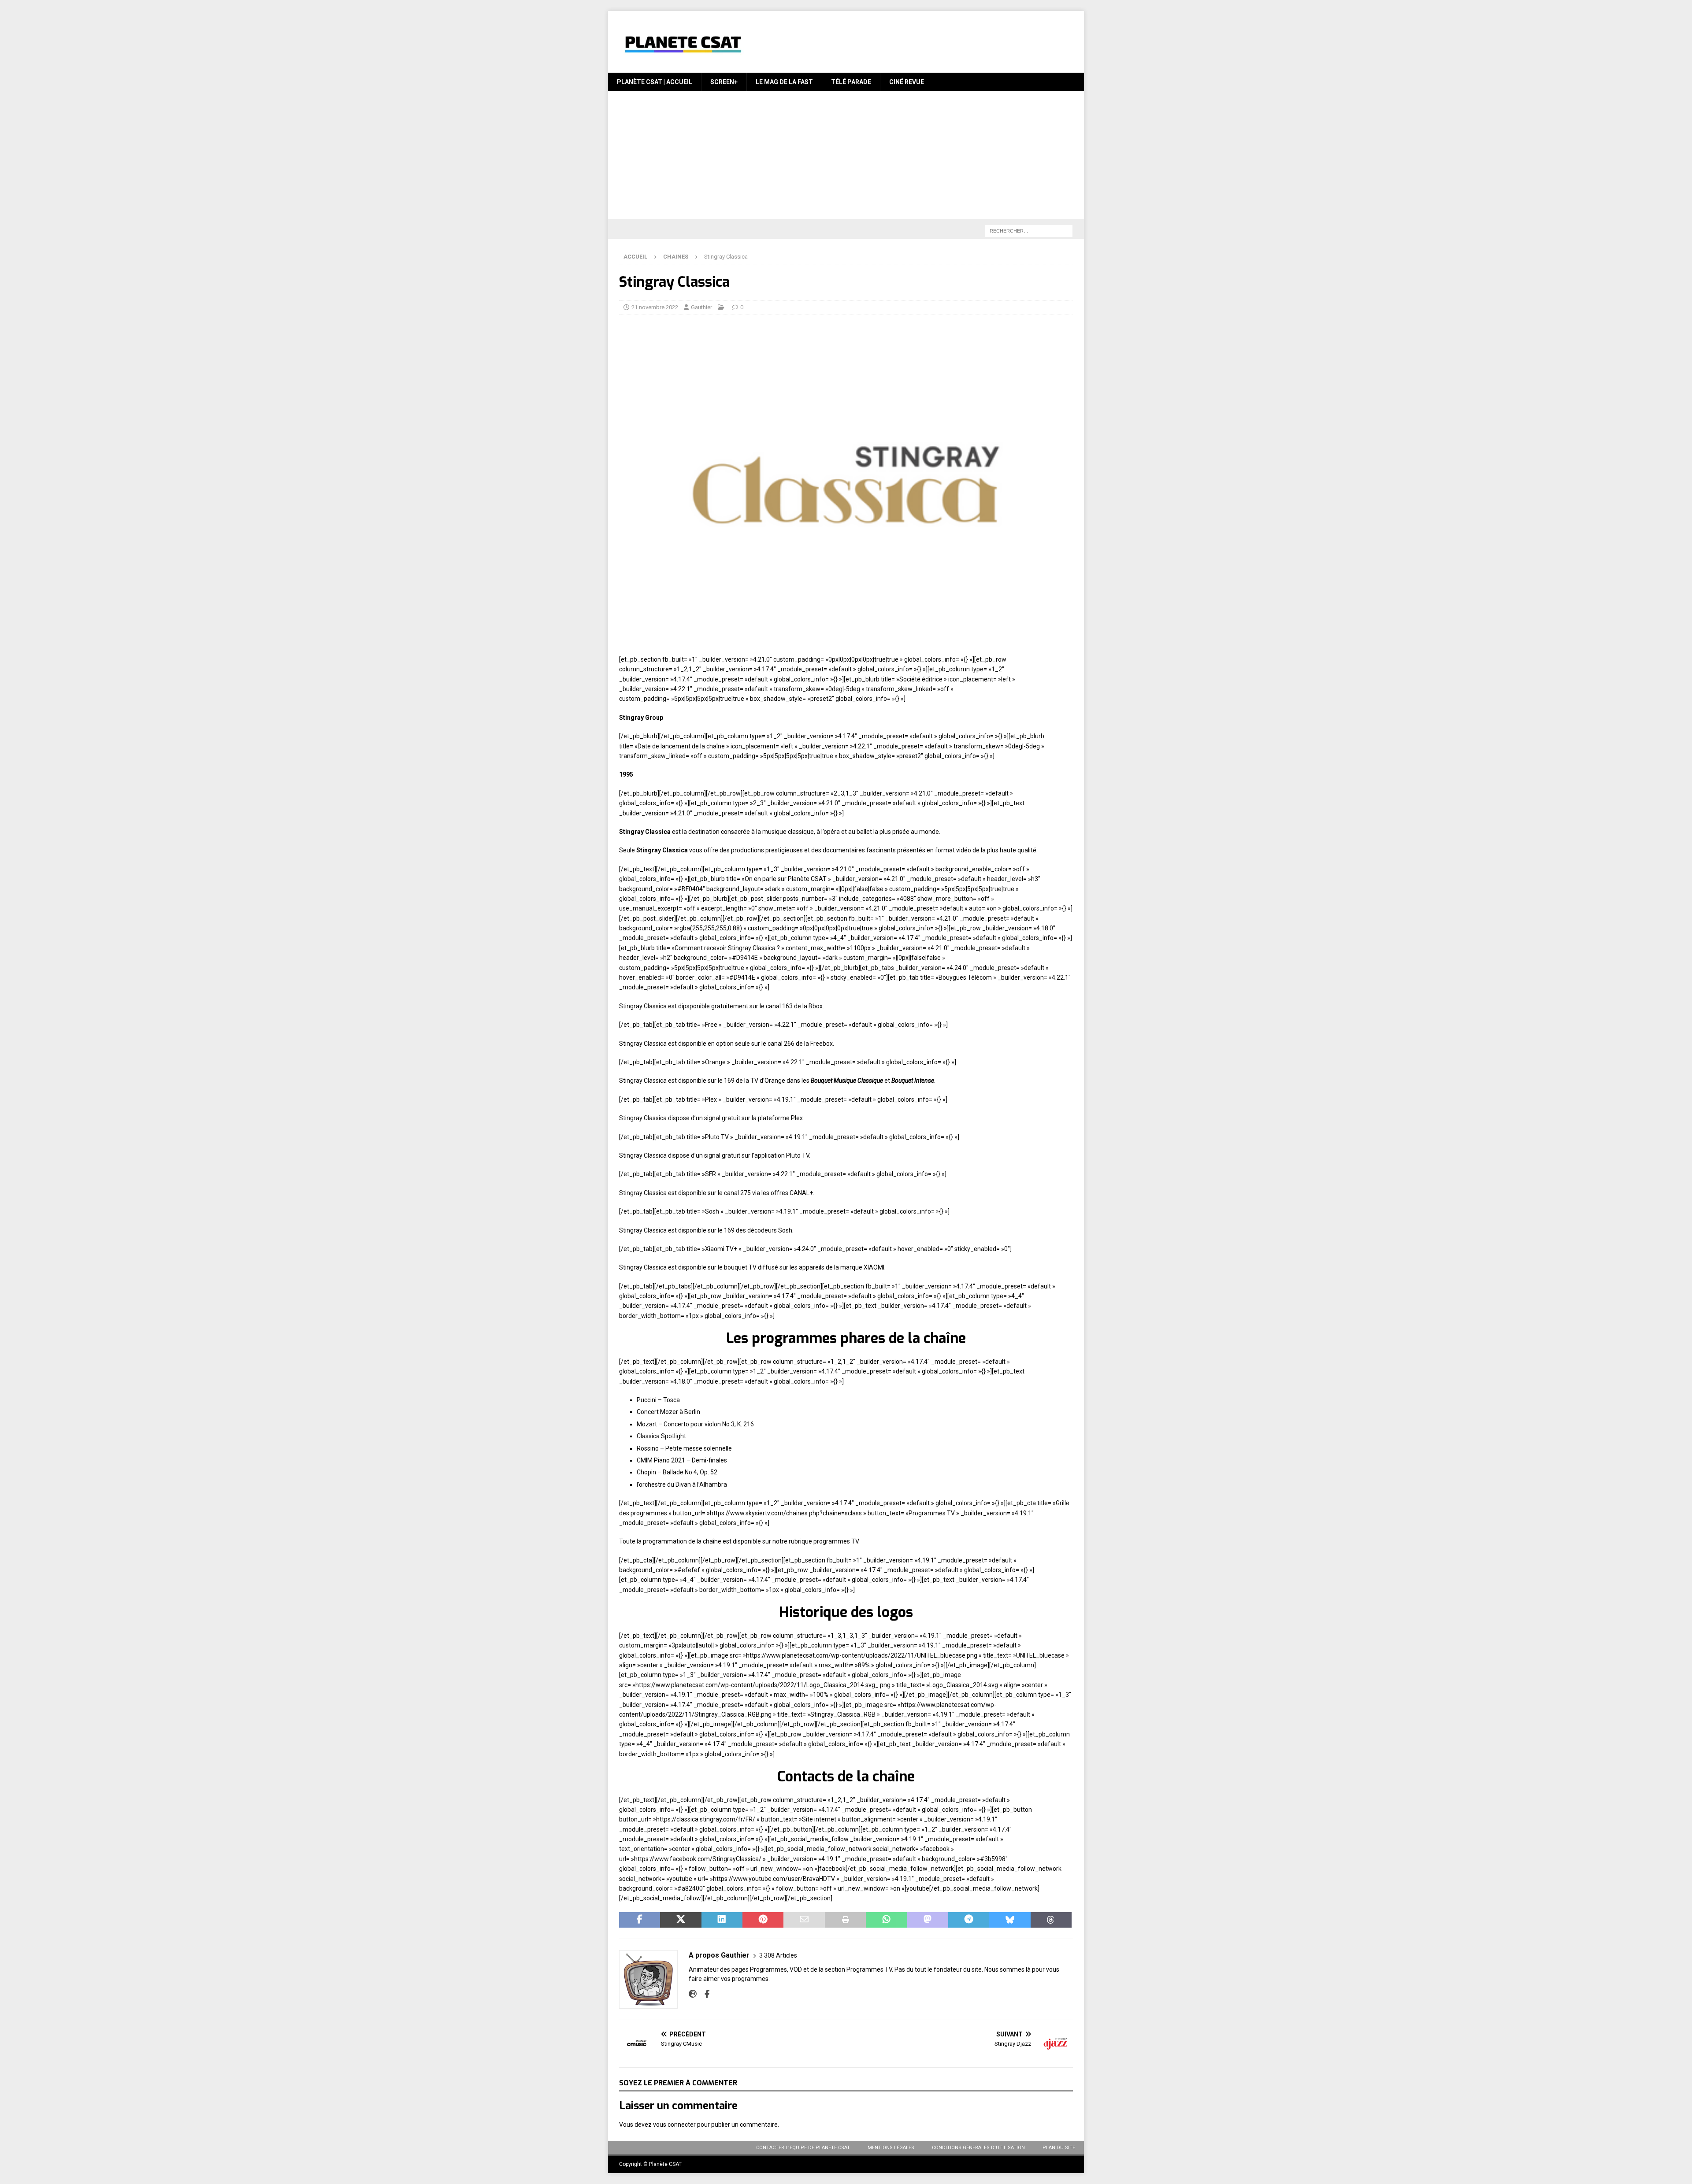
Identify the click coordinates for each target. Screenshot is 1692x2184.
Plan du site (1059, 2148)
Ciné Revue (907, 82)
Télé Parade (851, 82)
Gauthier (701, 307)
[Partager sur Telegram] (969, 1920)
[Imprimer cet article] (845, 1920)
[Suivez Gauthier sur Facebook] (704, 1994)
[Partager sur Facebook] (640, 1920)
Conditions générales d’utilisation (978, 2148)
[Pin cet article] (763, 1920)
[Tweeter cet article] (681, 1920)
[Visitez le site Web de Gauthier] (693, 1994)
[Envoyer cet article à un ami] (804, 1920)
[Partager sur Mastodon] (928, 1920)
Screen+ (724, 82)
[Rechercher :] (1029, 231)
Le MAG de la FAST (784, 82)
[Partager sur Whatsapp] (886, 1920)
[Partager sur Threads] (1051, 1920)
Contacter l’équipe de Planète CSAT (803, 2148)
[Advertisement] (846, 157)
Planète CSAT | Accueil (655, 82)
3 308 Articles (778, 1955)
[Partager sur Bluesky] (1010, 1920)
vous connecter (674, 2125)
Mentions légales (891, 2148)
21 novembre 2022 (655, 307)
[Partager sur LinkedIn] (722, 1920)
